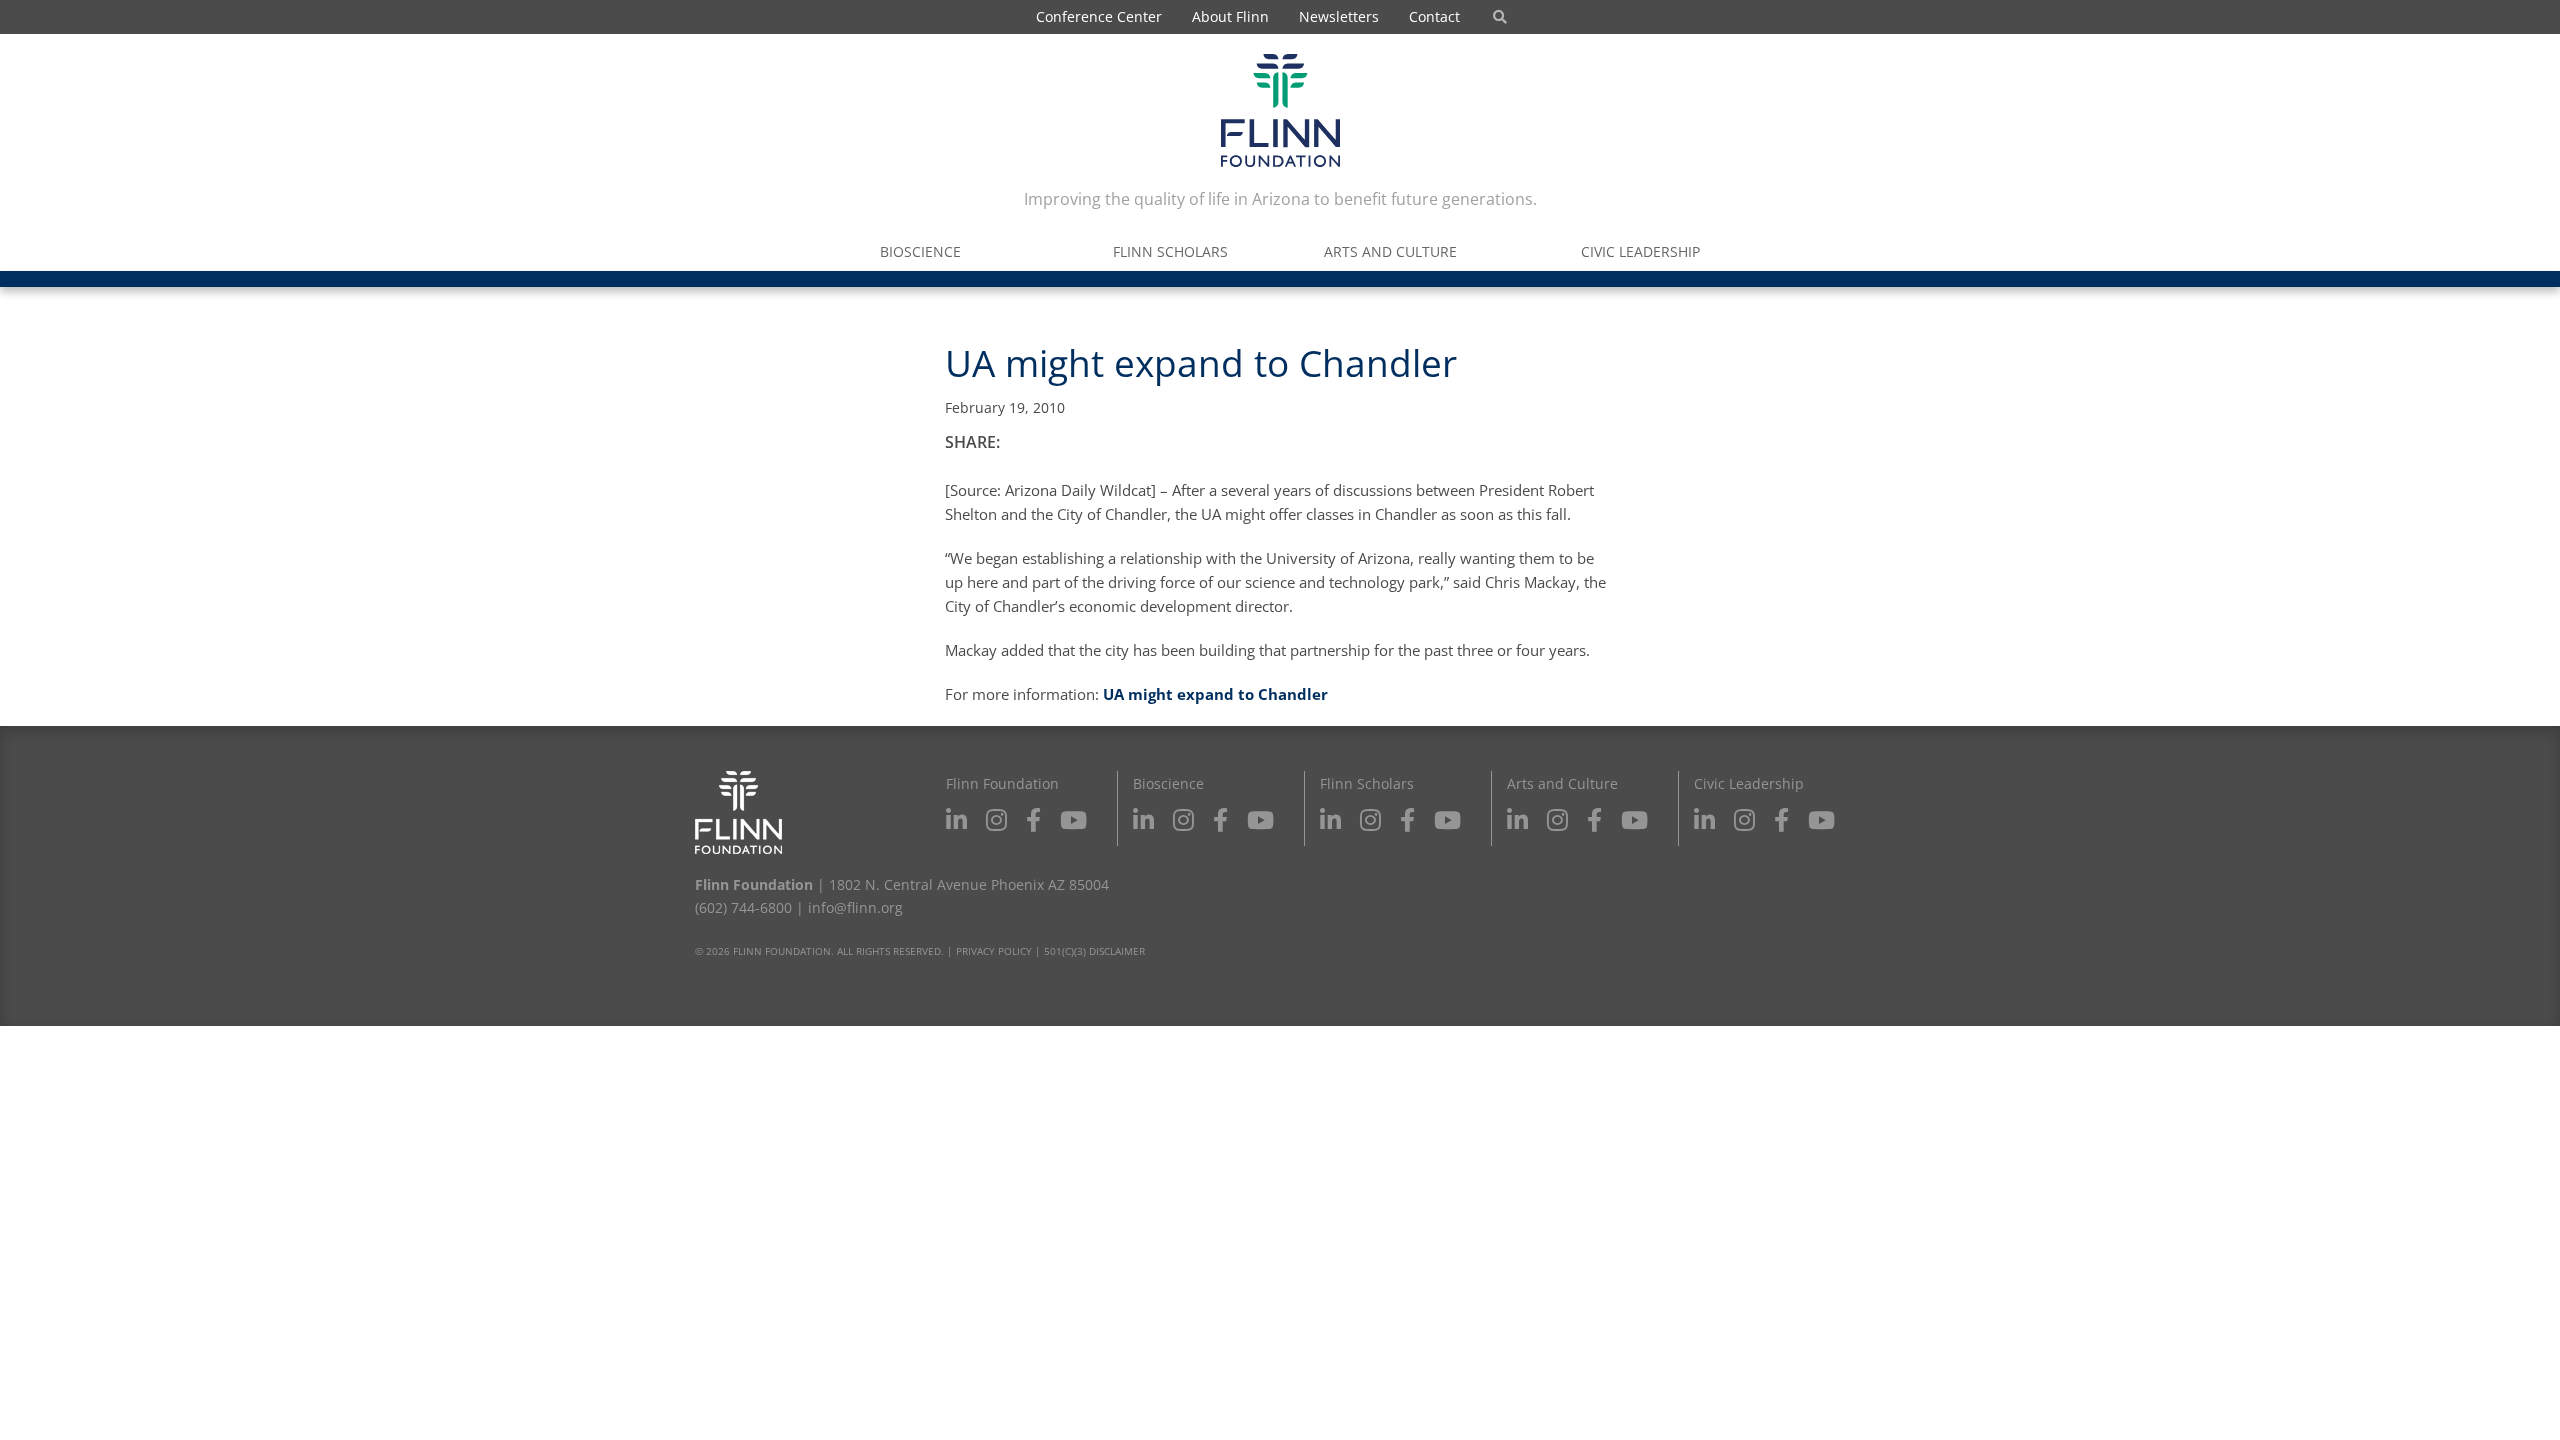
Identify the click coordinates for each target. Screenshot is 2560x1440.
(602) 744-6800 (743, 907)
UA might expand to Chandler (1215, 694)
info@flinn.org (855, 907)
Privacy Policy (994, 951)
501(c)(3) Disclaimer (1094, 951)
